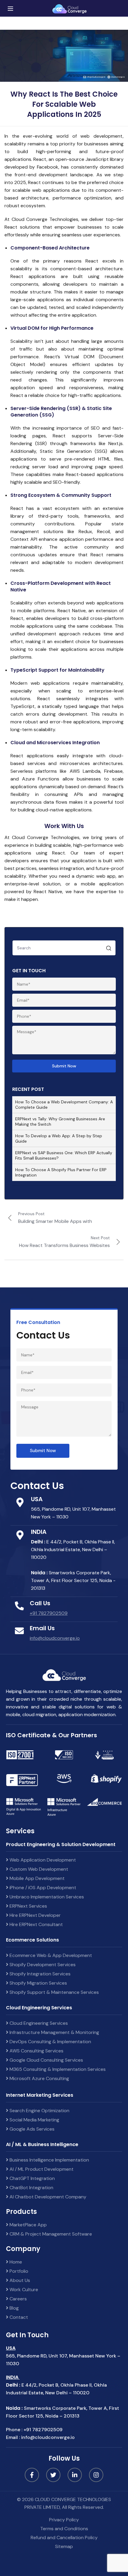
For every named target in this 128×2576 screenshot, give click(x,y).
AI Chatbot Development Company (47, 2197)
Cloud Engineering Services (38, 2023)
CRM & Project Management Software (50, 2234)
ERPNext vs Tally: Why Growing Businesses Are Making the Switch (60, 1121)
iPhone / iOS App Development (42, 1888)
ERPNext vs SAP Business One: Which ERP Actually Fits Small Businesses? (64, 1155)
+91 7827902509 (49, 1613)
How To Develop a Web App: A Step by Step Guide (59, 1138)
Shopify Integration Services (39, 1974)
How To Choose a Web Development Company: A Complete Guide (64, 1105)
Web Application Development (42, 1860)
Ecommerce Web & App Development (50, 1955)
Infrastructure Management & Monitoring (54, 2032)
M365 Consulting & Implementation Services (57, 2069)
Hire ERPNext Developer (35, 1915)
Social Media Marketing (34, 2120)
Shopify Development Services (42, 1965)
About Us (19, 2280)
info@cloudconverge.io (55, 1638)
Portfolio (18, 2271)
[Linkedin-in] (75, 2475)
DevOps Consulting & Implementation (50, 2042)
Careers (18, 2299)
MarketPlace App (28, 2225)
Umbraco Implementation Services (46, 1897)
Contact (18, 2317)
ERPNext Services (28, 1906)
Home (15, 2262)
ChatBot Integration (31, 2188)
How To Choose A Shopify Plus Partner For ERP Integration (61, 1172)
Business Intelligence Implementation (49, 2160)
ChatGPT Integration (32, 2178)
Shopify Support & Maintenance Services (54, 1992)
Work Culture (23, 2290)
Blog (14, 2308)
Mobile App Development (36, 1878)
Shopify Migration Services (38, 1983)
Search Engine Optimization (39, 2111)
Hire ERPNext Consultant (36, 1924)
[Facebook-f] (32, 2475)
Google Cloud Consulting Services (46, 2060)
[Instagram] (96, 2475)
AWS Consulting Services (36, 2051)
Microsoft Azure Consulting (39, 2078)
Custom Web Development (38, 1869)
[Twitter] (53, 2475)
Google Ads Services (31, 2129)
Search (109, 949)
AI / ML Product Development (41, 2169)
